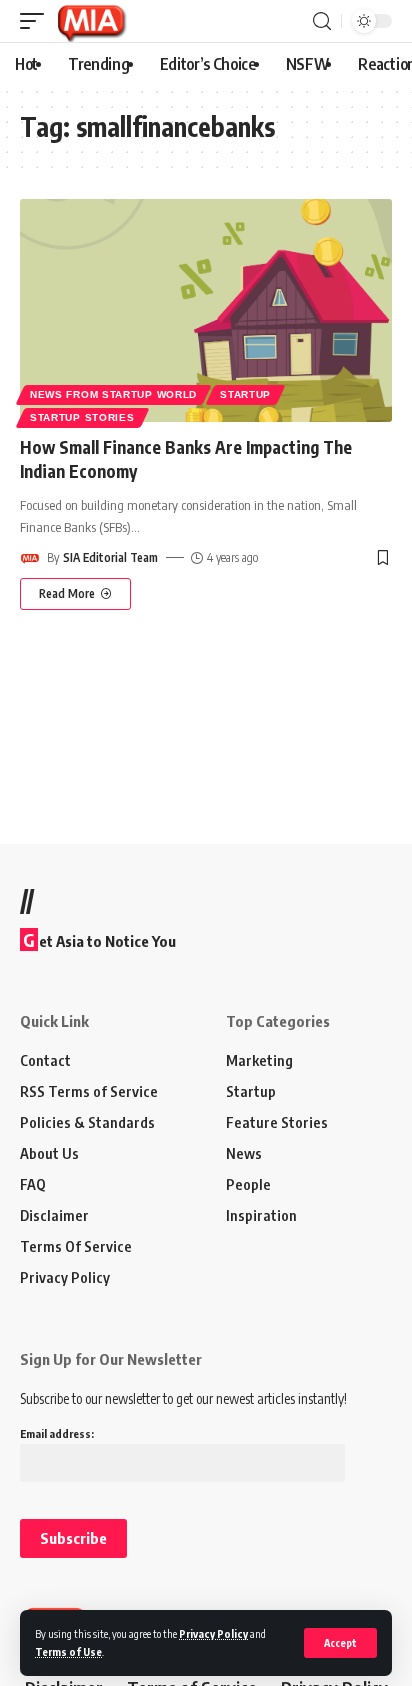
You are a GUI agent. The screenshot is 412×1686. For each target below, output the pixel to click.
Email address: (57, 1433)
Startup (245, 394)
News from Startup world (113, 394)
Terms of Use (68, 1651)
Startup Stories (82, 417)
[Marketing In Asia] (91, 21)
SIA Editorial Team (110, 557)
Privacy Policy (213, 1633)
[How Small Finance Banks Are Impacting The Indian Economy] (206, 310)
